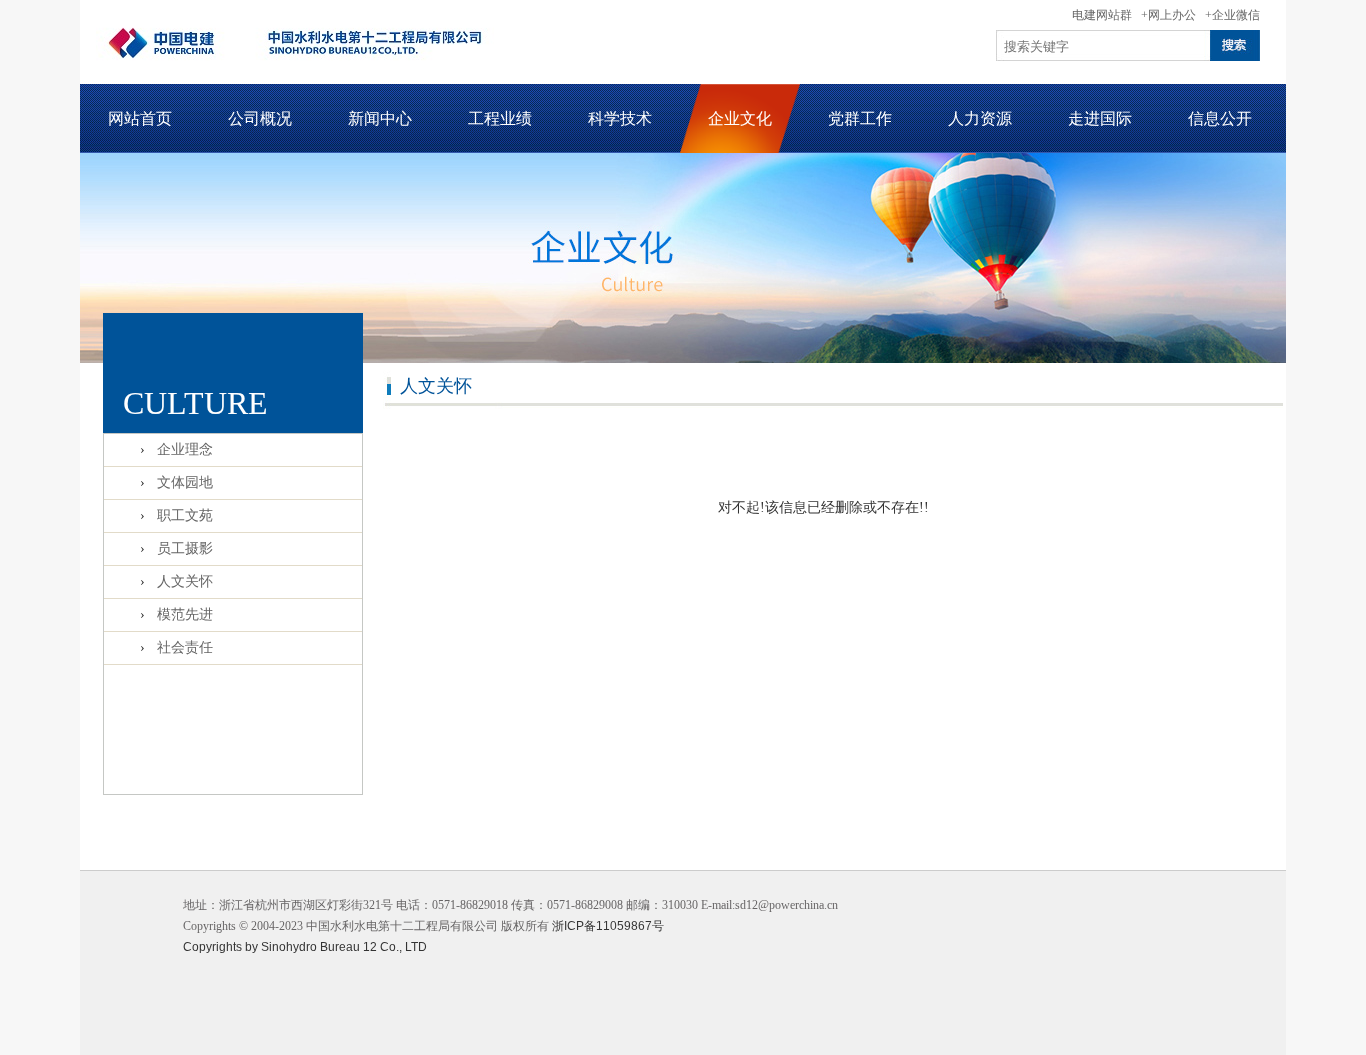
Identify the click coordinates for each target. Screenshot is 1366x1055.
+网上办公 (1168, 15)
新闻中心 (380, 118)
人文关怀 (185, 581)
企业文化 (740, 118)
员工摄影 (185, 548)
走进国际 (1100, 118)
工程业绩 (500, 118)
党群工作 (860, 118)
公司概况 (260, 118)
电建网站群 (1102, 15)
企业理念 (185, 449)
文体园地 (185, 482)
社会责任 (185, 647)
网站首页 (140, 118)
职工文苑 (185, 515)
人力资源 (980, 118)
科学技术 (620, 118)
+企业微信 (1232, 15)
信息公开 (1220, 118)
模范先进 (185, 614)
